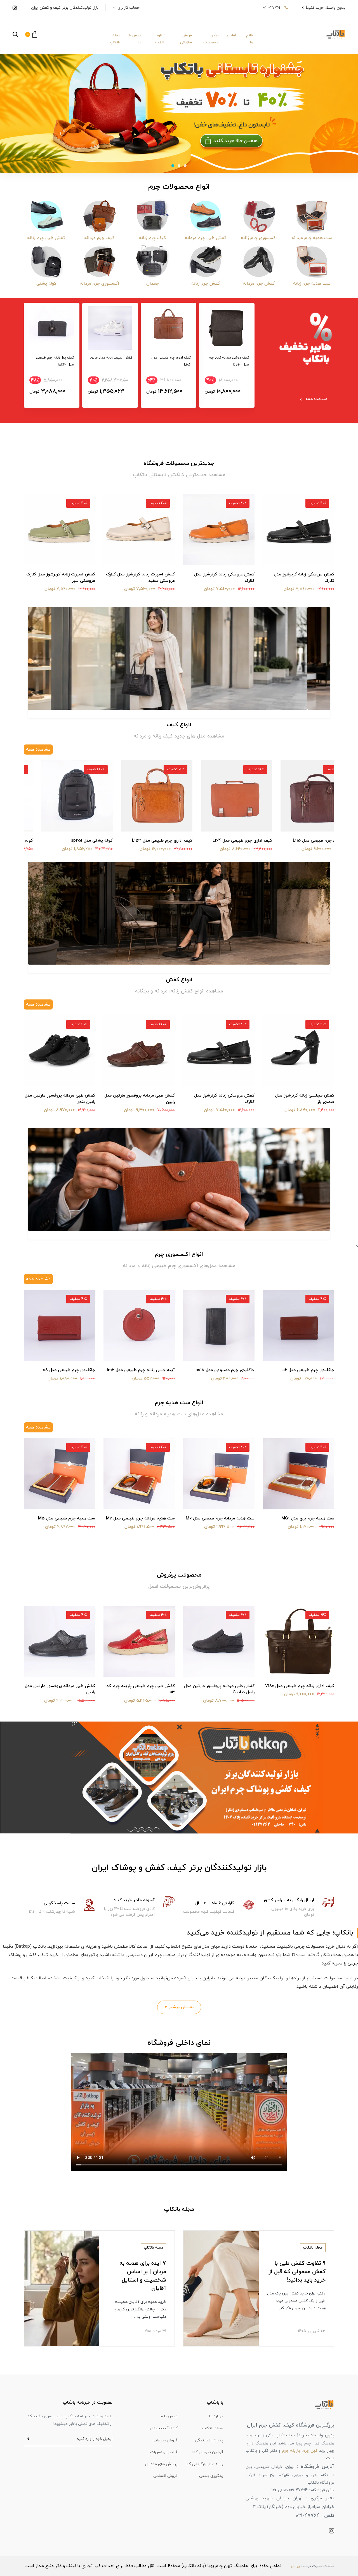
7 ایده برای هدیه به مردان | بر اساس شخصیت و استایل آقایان (143, 2276)
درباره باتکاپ (160, 39)
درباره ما (216, 2416)
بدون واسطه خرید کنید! (326, 8)
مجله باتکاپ (115, 39)
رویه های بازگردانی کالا (204, 2464)
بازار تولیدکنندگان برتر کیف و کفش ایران (65, 8)
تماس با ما (135, 39)
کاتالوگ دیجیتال (164, 2428)
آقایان (232, 36)
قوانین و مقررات (164, 2452)
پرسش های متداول (161, 2464)
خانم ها (250, 39)
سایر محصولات (211, 39)
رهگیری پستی (211, 2476)
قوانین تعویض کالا (208, 2452)
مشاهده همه (316, 399)
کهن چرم (310, 2451)
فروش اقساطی (165, 2476)
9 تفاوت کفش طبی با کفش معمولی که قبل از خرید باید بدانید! (297, 2272)
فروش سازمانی (186, 39)
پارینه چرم (291, 2451)
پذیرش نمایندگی (209, 2440)
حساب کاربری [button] (128, 8)
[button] (31, 34)
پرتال (295, 2566)
